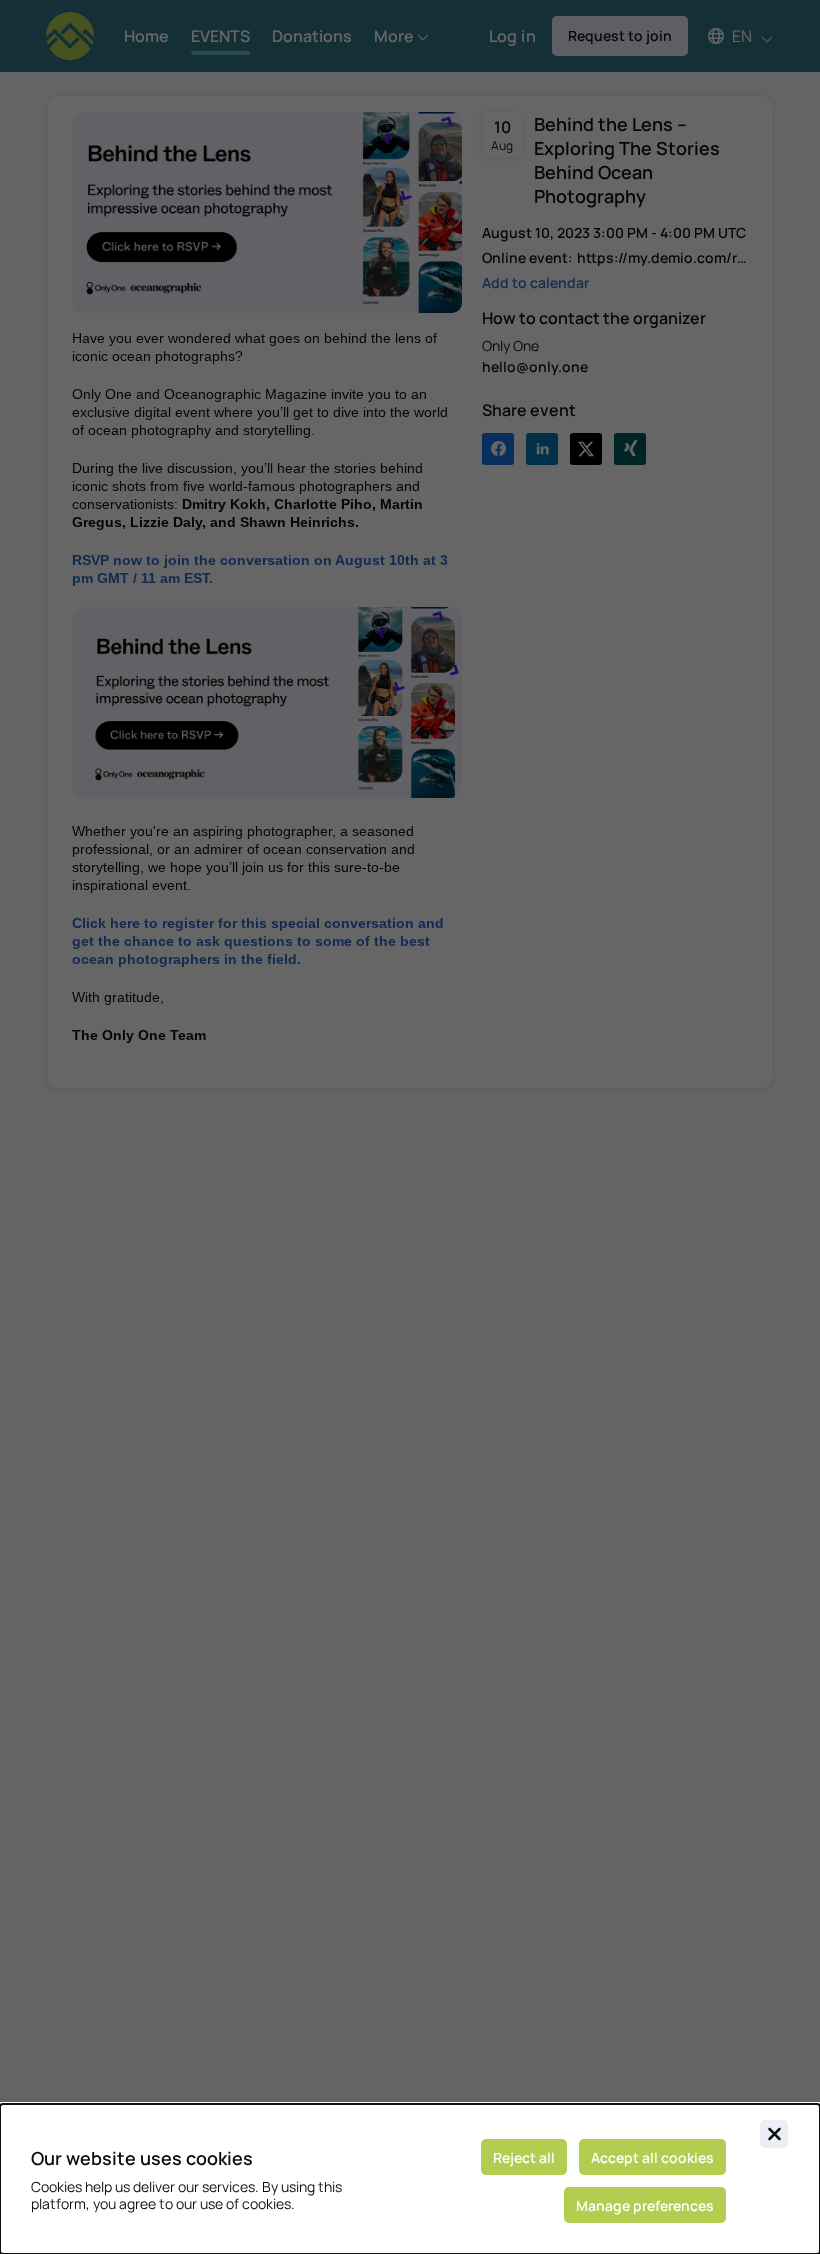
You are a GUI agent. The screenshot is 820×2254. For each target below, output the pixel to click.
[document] (410, 2179)
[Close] (774, 2134)
